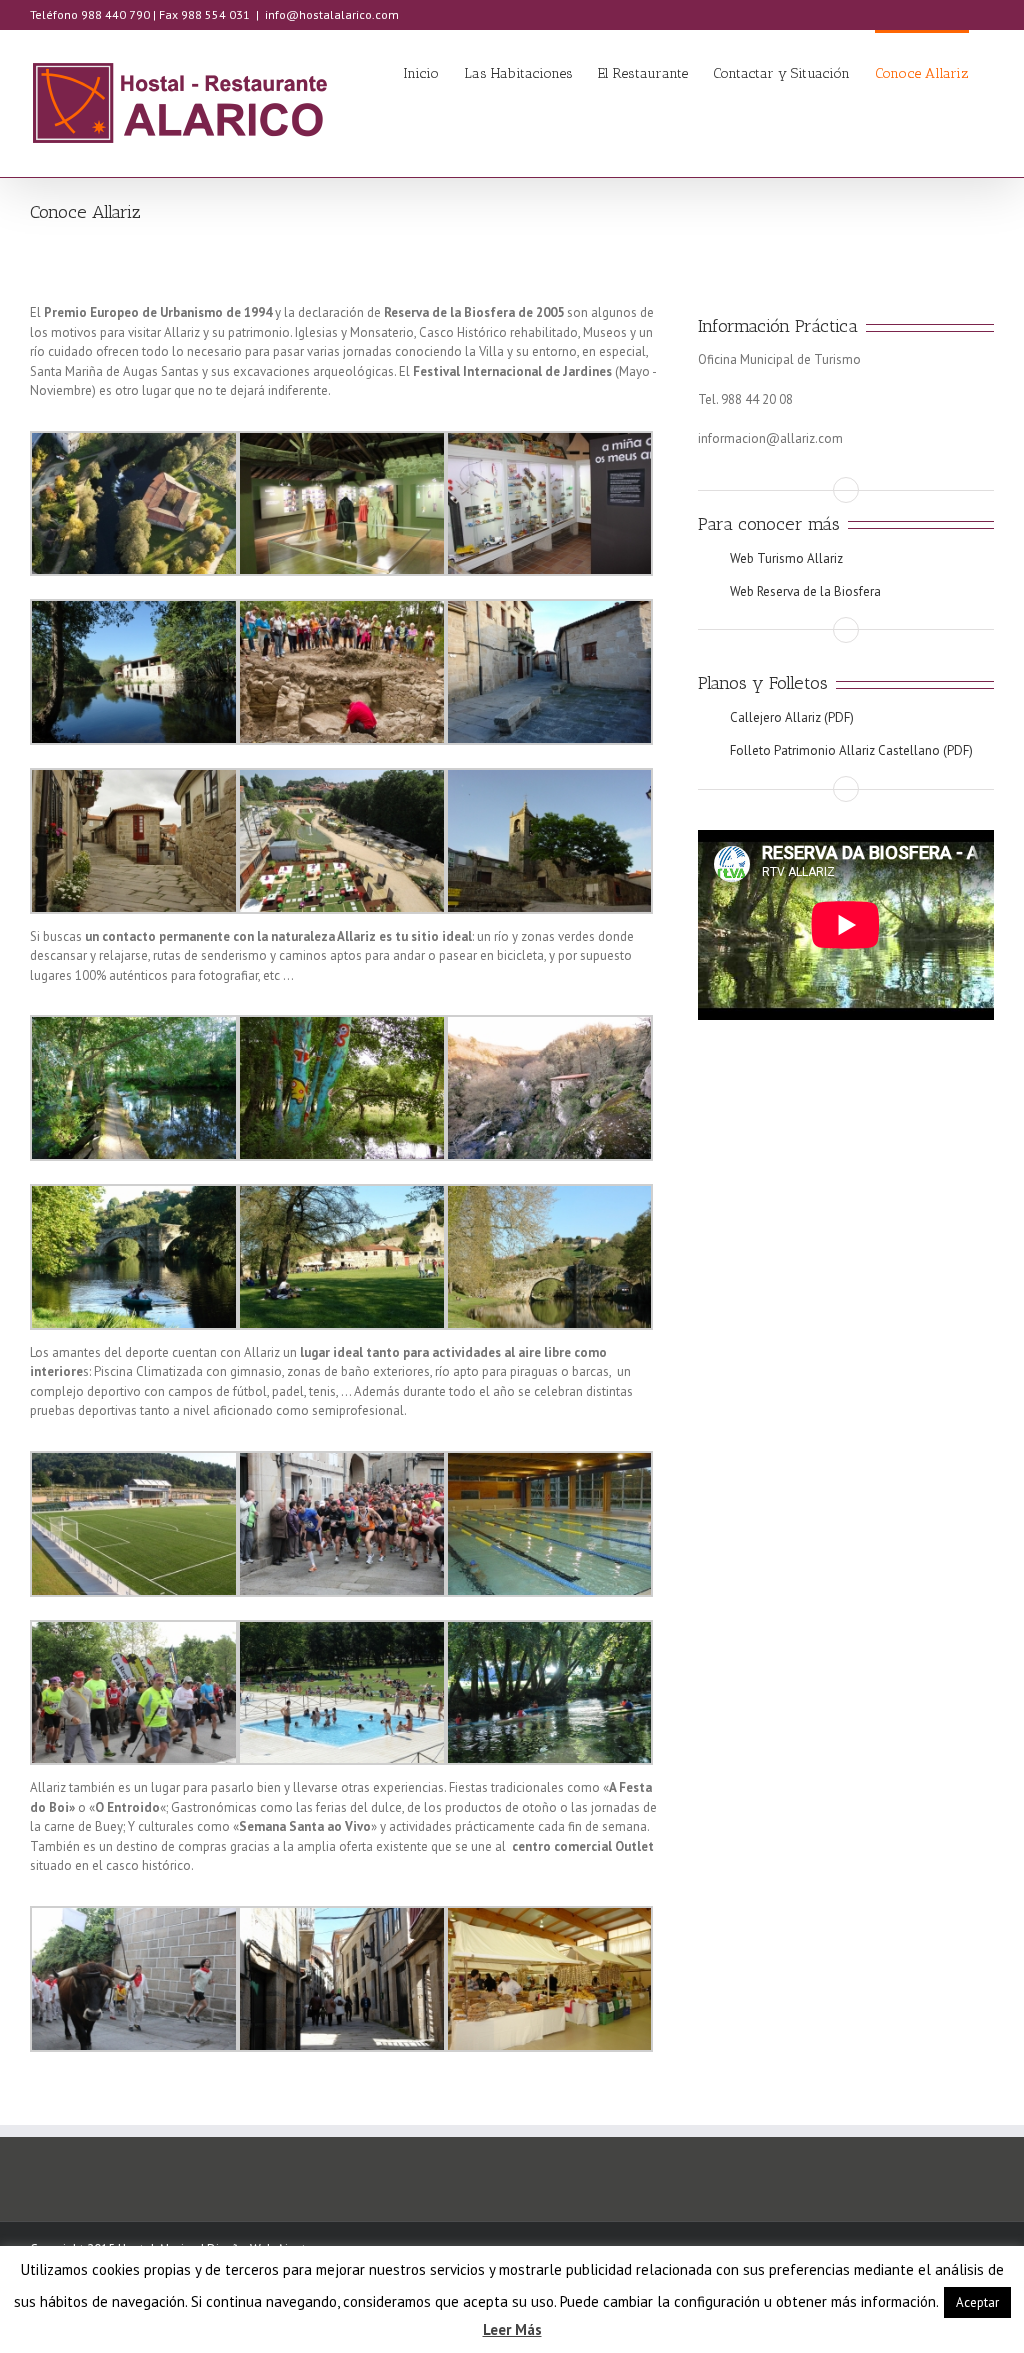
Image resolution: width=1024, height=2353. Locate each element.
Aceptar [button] (977, 2302)
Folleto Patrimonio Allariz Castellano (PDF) (851, 750)
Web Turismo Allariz (786, 558)
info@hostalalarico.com (332, 14)
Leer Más (512, 2329)
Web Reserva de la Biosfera (805, 591)
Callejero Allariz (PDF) (792, 717)
